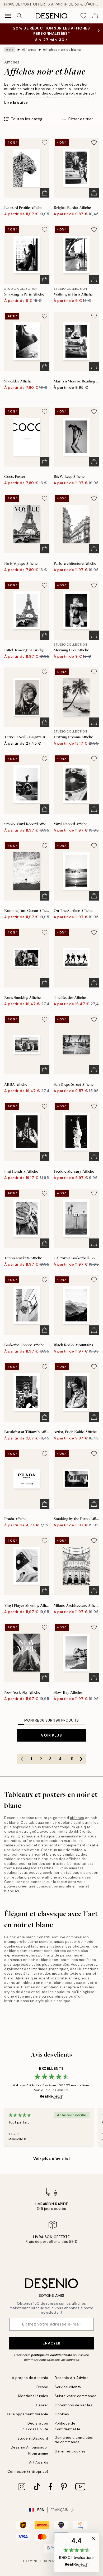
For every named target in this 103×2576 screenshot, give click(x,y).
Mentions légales (33, 2396)
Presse (42, 2387)
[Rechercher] (20, 16)
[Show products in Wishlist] (83, 16)
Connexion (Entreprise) (28, 2472)
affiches (77, 1818)
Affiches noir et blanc (62, 50)
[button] (77, 2553)
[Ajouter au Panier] (45, 193)
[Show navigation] (8, 16)
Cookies (62, 2414)
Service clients (68, 2387)
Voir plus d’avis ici (51, 2159)
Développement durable (27, 2414)
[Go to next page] (81, 1759)
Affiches (29, 50)
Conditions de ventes (74, 2405)
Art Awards (39, 2462)
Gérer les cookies (70, 2451)
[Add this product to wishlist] (45, 142)
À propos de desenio (30, 2378)
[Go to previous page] (22, 1759)
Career (42, 2405)
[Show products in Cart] (95, 16)
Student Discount (33, 2438)
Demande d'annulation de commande (75, 2440)
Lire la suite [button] (16, 102)
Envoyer (51, 2343)
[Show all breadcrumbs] (10, 50)
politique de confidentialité (52, 2355)
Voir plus (51, 1735)
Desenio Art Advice (72, 2378)
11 (72, 1759)
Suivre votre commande (76, 2396)
